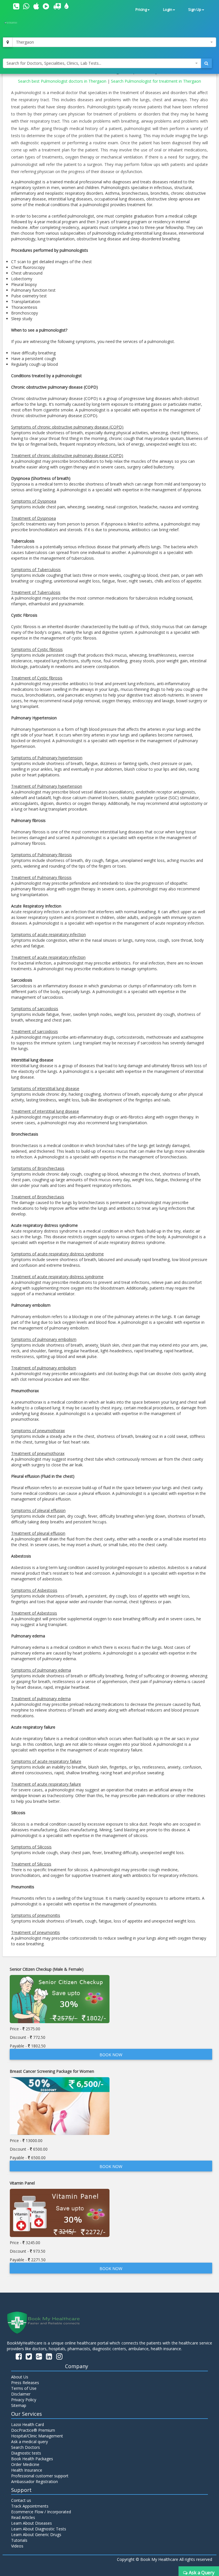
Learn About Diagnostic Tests (39, 2529)
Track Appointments (30, 2506)
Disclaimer (21, 2394)
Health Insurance (27, 2470)
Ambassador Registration (35, 2481)
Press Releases (25, 2383)
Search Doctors (26, 2447)
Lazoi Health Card (28, 2424)
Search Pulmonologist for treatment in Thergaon (156, 81)
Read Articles (23, 2517)
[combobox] (114, 42)
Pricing (141, 10)
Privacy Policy (24, 2400)
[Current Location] (8, 42)
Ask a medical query (30, 2442)
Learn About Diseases (32, 2523)
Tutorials (19, 2540)
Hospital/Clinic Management (37, 2436)
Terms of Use (24, 2388)
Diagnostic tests (26, 2453)
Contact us (21, 2500)
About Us (20, 2377)
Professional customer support (40, 2476)
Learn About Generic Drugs (36, 2535)
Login (168, 10)
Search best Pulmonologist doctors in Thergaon (63, 81)
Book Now (111, 2055)
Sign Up (195, 10)
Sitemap (19, 2405)
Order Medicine (25, 2464)
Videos (17, 2546)
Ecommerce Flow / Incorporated (41, 2512)
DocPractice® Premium (33, 2430)
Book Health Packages (32, 2459)
